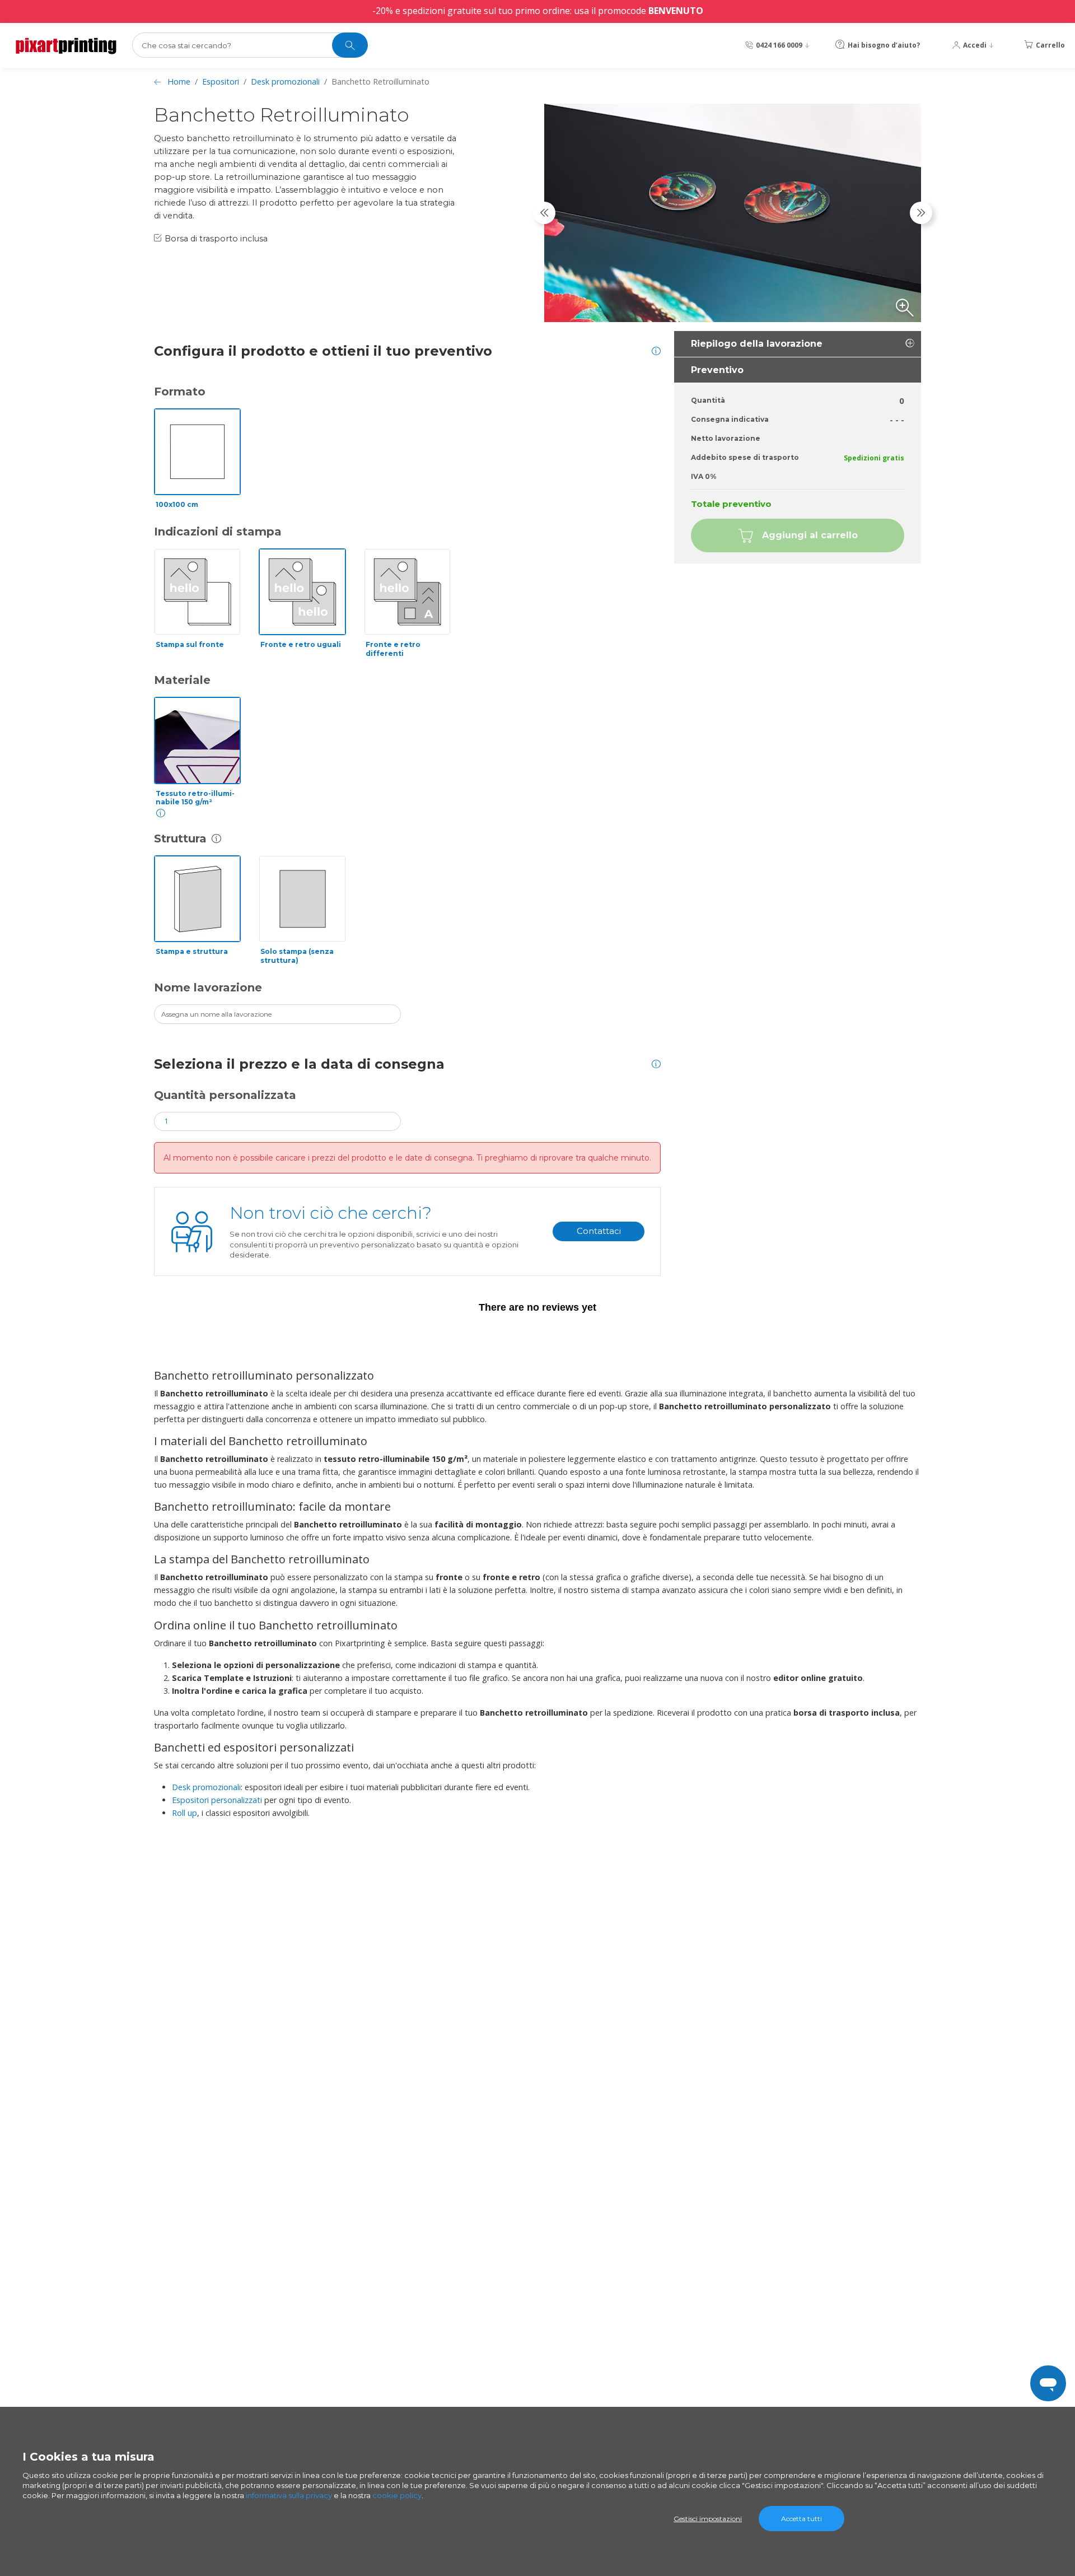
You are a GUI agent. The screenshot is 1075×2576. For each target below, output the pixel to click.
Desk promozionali (285, 81)
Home (179, 81)
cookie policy (397, 2495)
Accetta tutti (801, 2519)
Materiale (182, 680)
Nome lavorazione (208, 987)
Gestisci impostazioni (708, 2519)
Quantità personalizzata (225, 1095)
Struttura (180, 839)
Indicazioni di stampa (218, 532)
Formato (180, 392)
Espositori (221, 81)
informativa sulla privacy (289, 2495)
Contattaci (599, 1231)
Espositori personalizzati (217, 1800)
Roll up (184, 1813)
